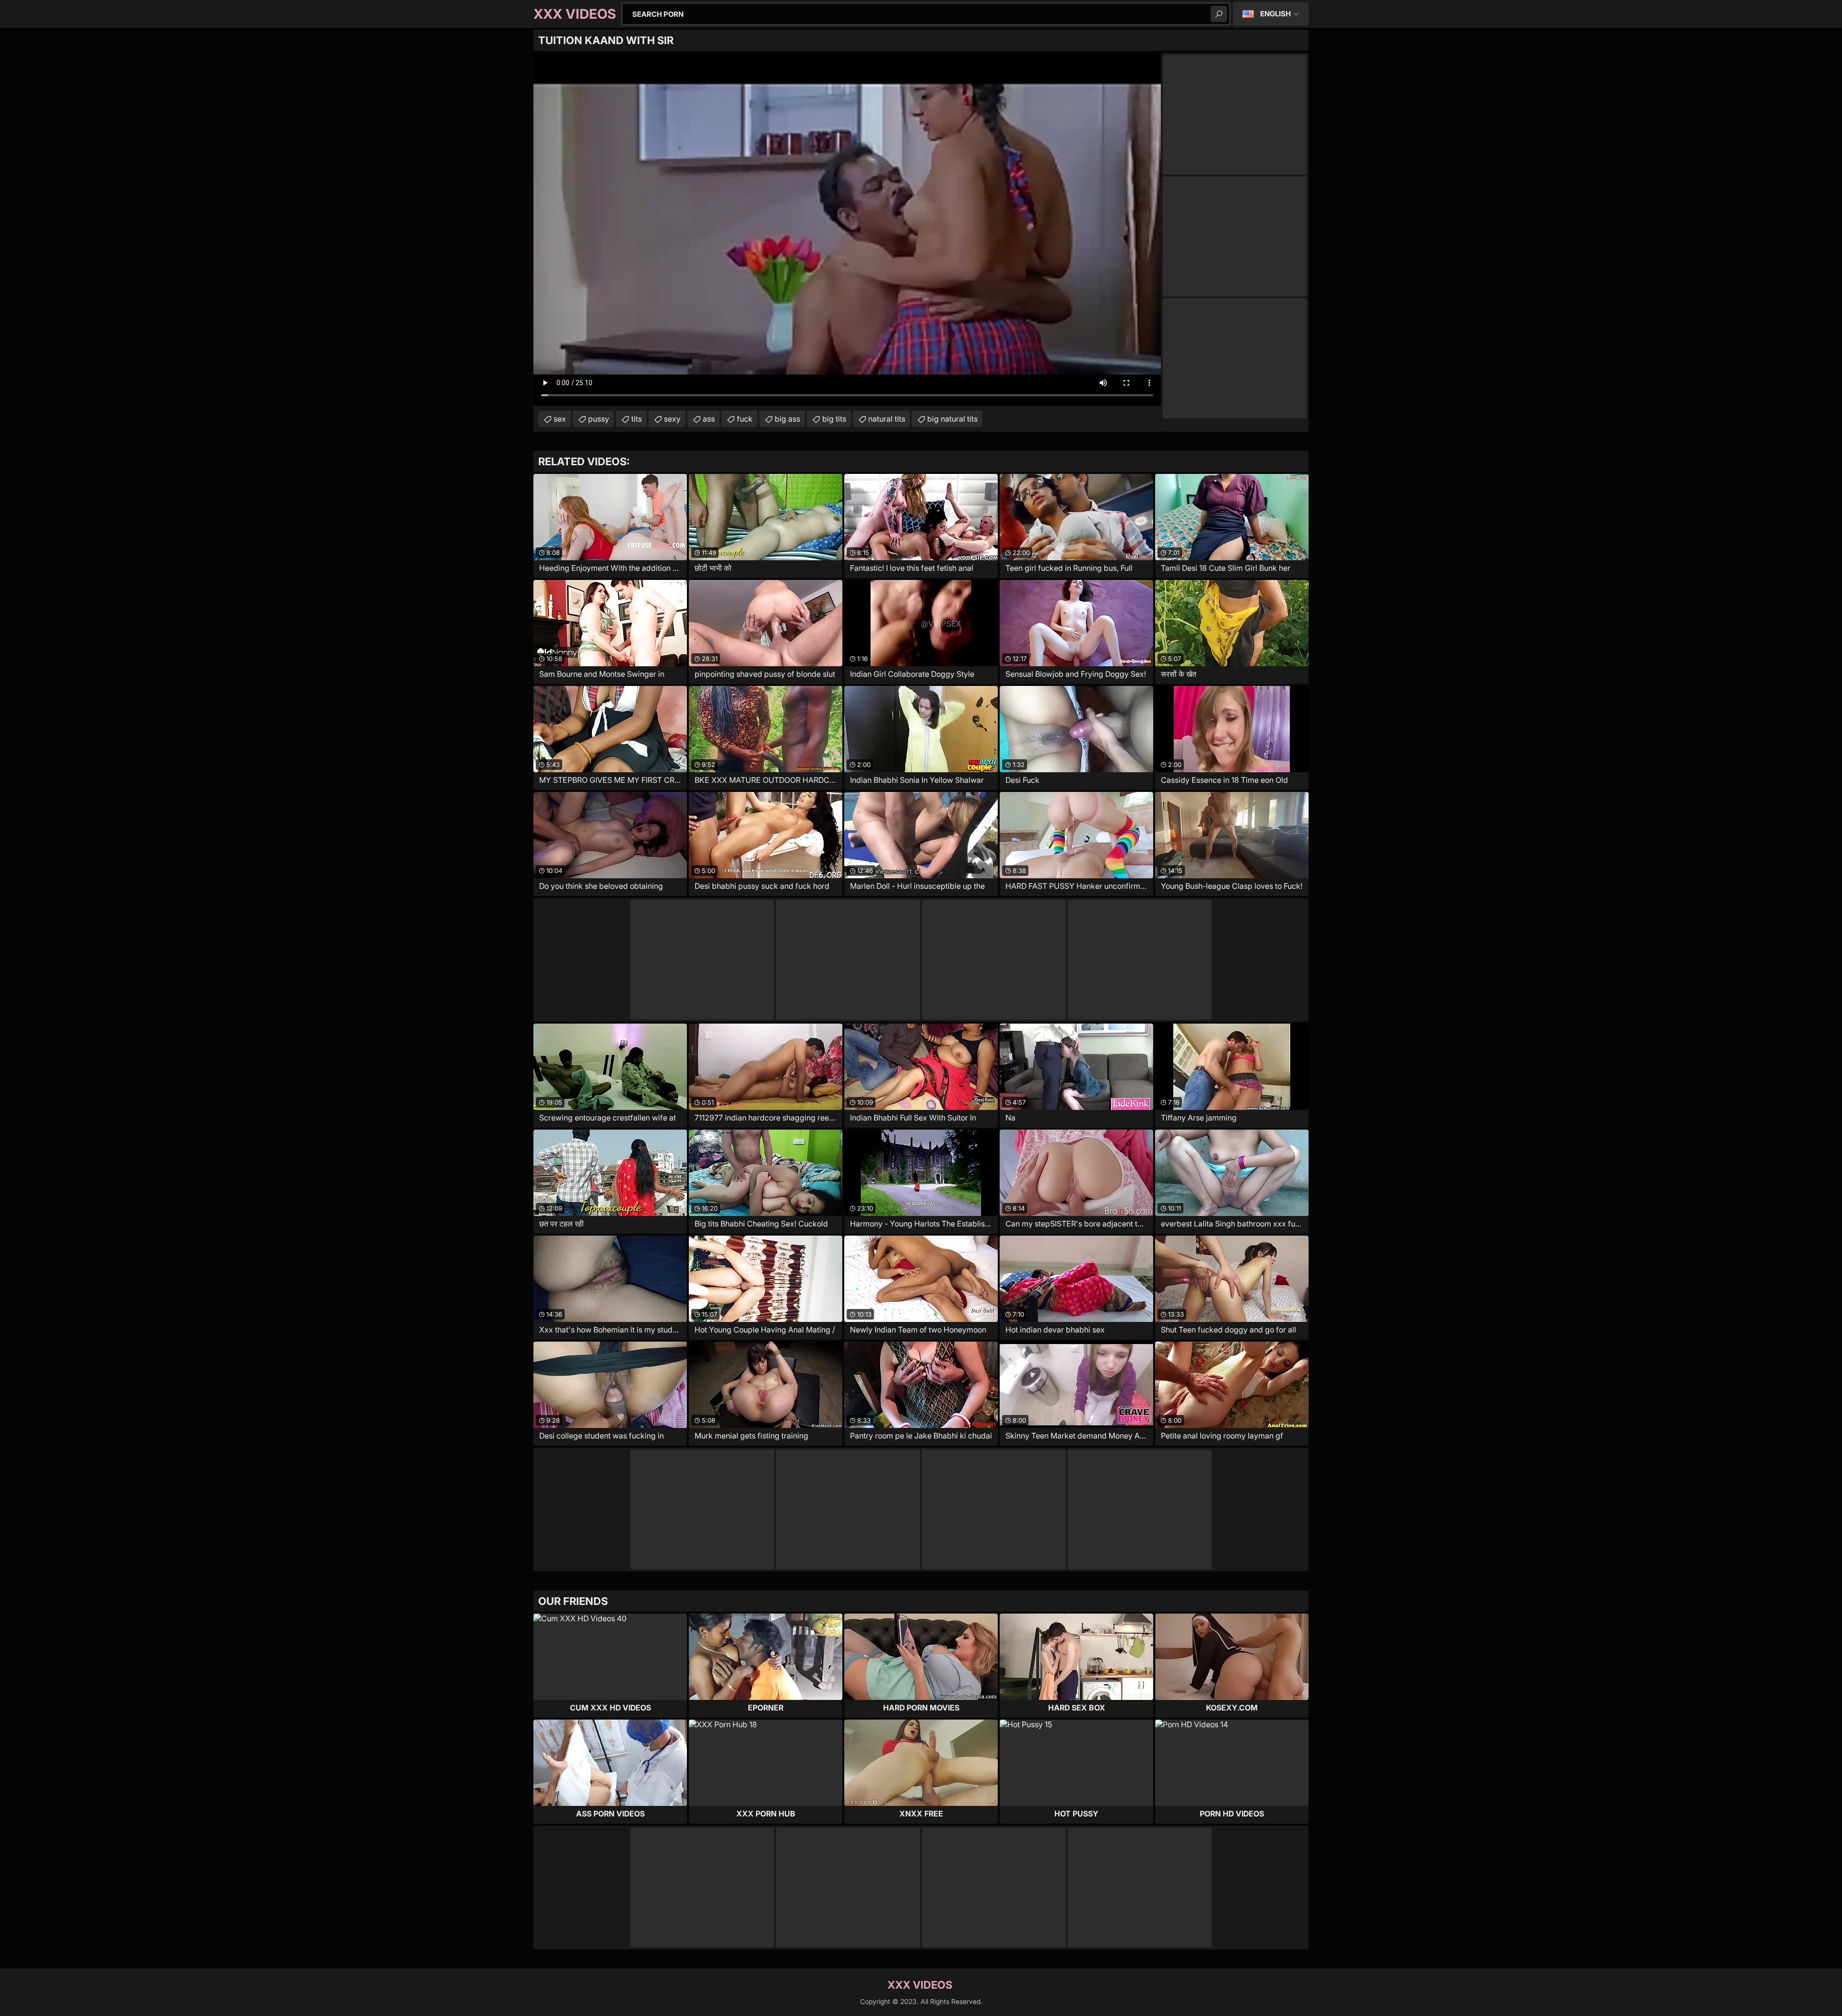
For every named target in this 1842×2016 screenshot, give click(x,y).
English (1275, 14)
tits (637, 419)
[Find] (1219, 14)
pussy (599, 419)
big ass (787, 419)
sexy (672, 419)
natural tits (887, 419)
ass (709, 419)
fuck (745, 419)
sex (560, 419)
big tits (834, 419)
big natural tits (952, 419)
